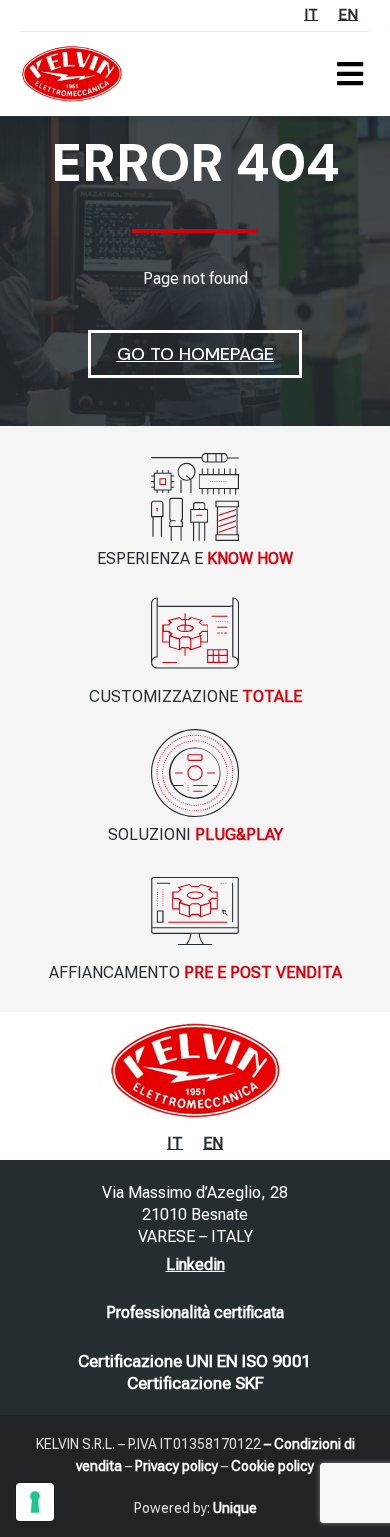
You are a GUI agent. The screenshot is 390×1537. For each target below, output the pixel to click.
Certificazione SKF (195, 1383)
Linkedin (195, 1264)
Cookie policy (272, 1466)
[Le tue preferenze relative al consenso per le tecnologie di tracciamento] (35, 1502)
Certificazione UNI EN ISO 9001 (195, 1361)
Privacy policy (176, 1466)
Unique (235, 1508)
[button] (349, 73)
